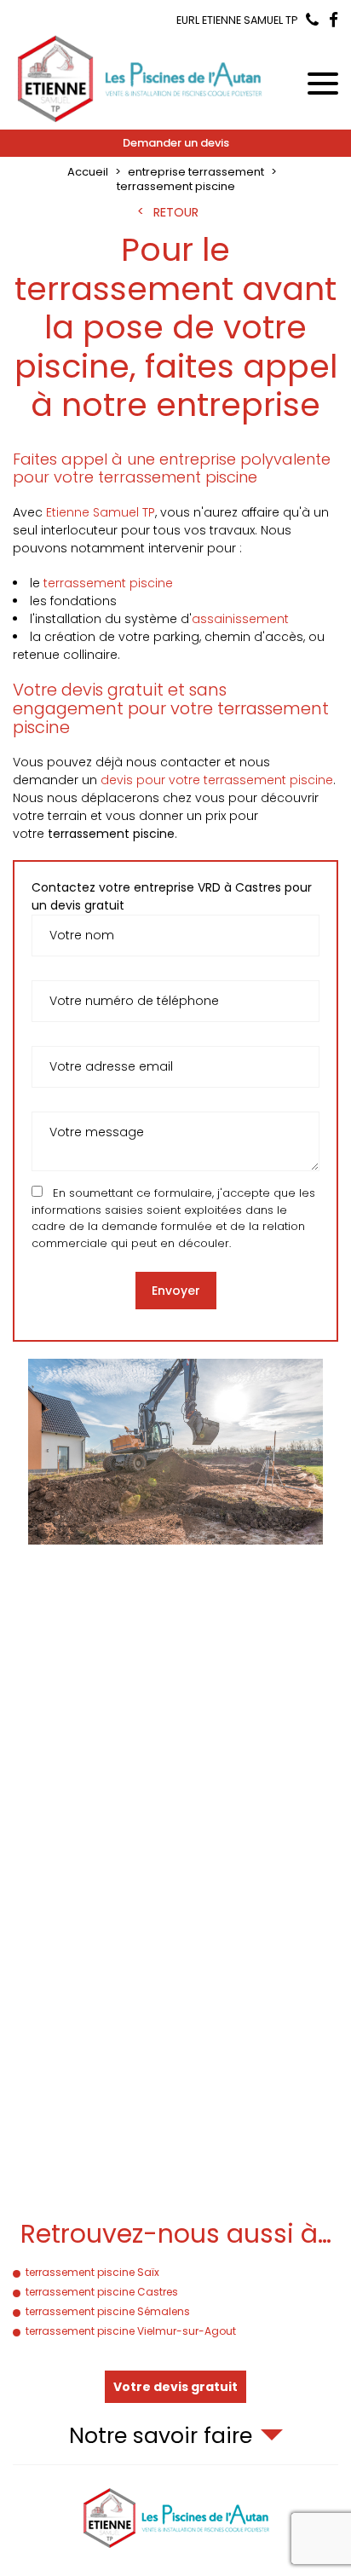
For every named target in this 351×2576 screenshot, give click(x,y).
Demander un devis (176, 143)
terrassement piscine (108, 583)
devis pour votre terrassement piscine (217, 780)
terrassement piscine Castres (102, 2292)
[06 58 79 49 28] (312, 21)
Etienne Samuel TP (101, 512)
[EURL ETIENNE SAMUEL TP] (141, 78)
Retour (176, 212)
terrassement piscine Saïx (92, 2272)
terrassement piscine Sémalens (108, 2311)
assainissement (240, 619)
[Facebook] (334, 21)
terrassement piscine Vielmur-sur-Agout (131, 2331)
